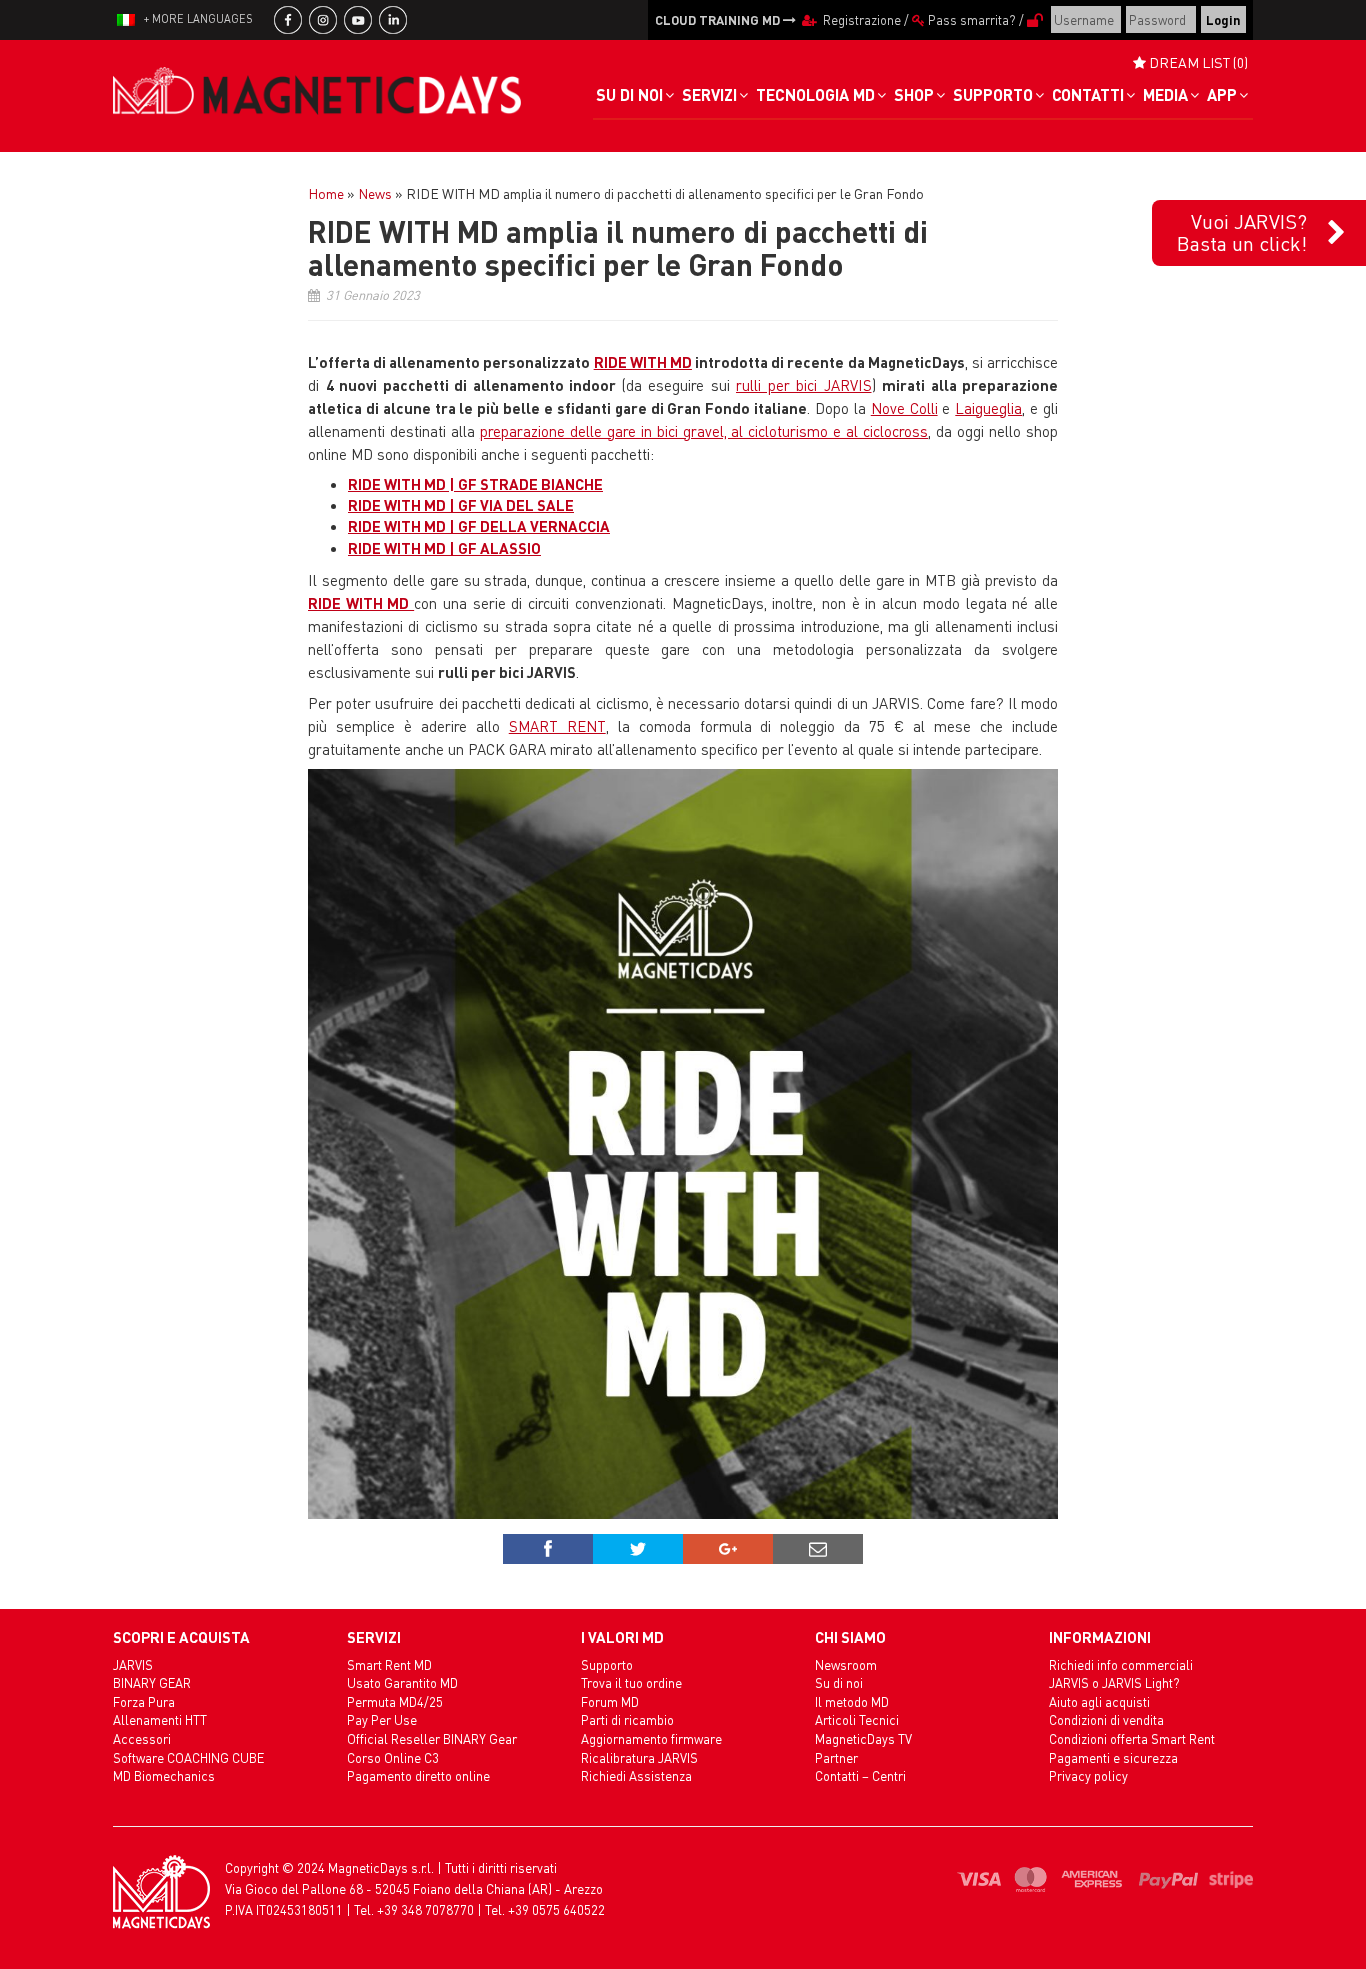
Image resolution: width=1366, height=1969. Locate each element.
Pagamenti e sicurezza (1113, 1757)
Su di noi (839, 1682)
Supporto (607, 1664)
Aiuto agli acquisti (1099, 1701)
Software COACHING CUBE (188, 1757)
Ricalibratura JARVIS (639, 1757)
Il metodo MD (852, 1701)
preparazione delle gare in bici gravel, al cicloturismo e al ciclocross (704, 431)
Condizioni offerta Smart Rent (1132, 1738)
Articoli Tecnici (857, 1719)
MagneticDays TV (863, 1738)
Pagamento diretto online (418, 1775)
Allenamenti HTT (160, 1719)
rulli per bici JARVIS (804, 385)
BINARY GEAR (152, 1682)
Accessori (142, 1738)
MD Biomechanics (164, 1775)
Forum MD (610, 1701)
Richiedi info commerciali (1121, 1664)
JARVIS (133, 1664)
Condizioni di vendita (1106, 1719)
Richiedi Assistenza (636, 1775)
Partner (836, 1757)
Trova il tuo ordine (631, 1682)
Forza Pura (144, 1701)
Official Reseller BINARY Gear (432, 1738)
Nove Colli (904, 408)
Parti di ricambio (627, 1719)
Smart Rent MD (389, 1664)
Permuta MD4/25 (395, 1701)
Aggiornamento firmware (651, 1738)
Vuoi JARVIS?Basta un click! (1242, 232)
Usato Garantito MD (402, 1682)
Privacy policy (1088, 1775)
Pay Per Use (382, 1719)
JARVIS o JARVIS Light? (1114, 1682)
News (375, 193)
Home (326, 193)
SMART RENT (557, 726)
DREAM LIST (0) (1197, 62)
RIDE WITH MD (643, 362)
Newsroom (846, 1664)
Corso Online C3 (393, 1757)
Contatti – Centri (860, 1775)
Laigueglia (988, 408)
